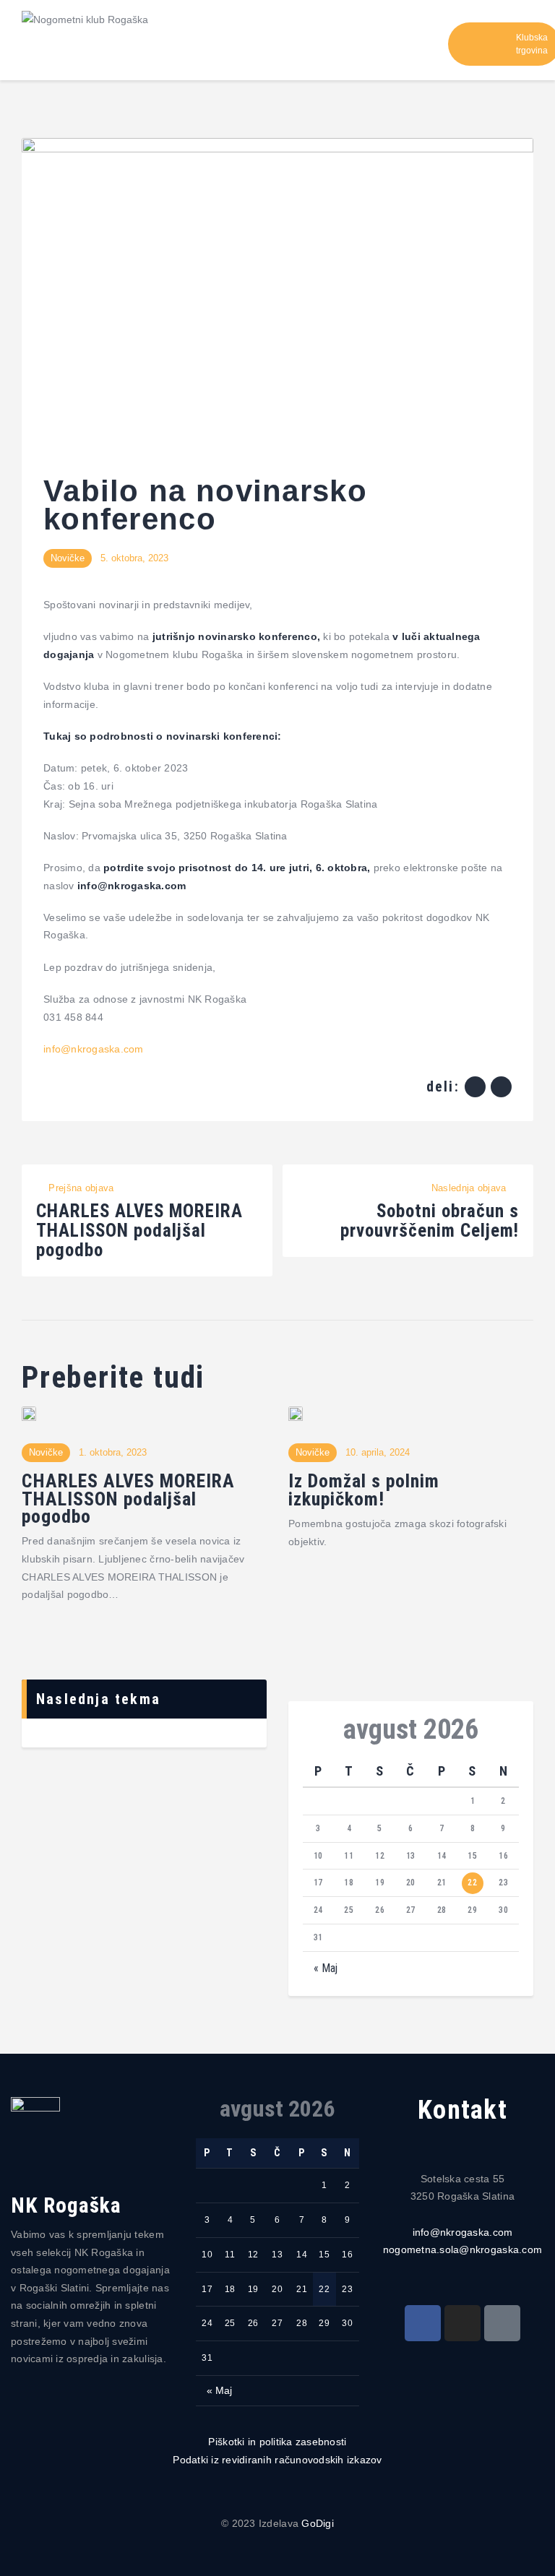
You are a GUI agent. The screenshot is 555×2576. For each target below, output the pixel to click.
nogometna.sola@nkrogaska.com (462, 2249)
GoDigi (318, 2523)
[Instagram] (462, 2323)
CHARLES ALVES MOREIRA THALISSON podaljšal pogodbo (128, 1499)
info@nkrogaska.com (463, 2232)
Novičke (68, 558)
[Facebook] (423, 2323)
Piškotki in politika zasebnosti (277, 2442)
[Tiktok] (502, 2323)
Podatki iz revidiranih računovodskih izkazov (277, 2460)
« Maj (326, 1968)
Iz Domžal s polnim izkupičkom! (364, 1490)
